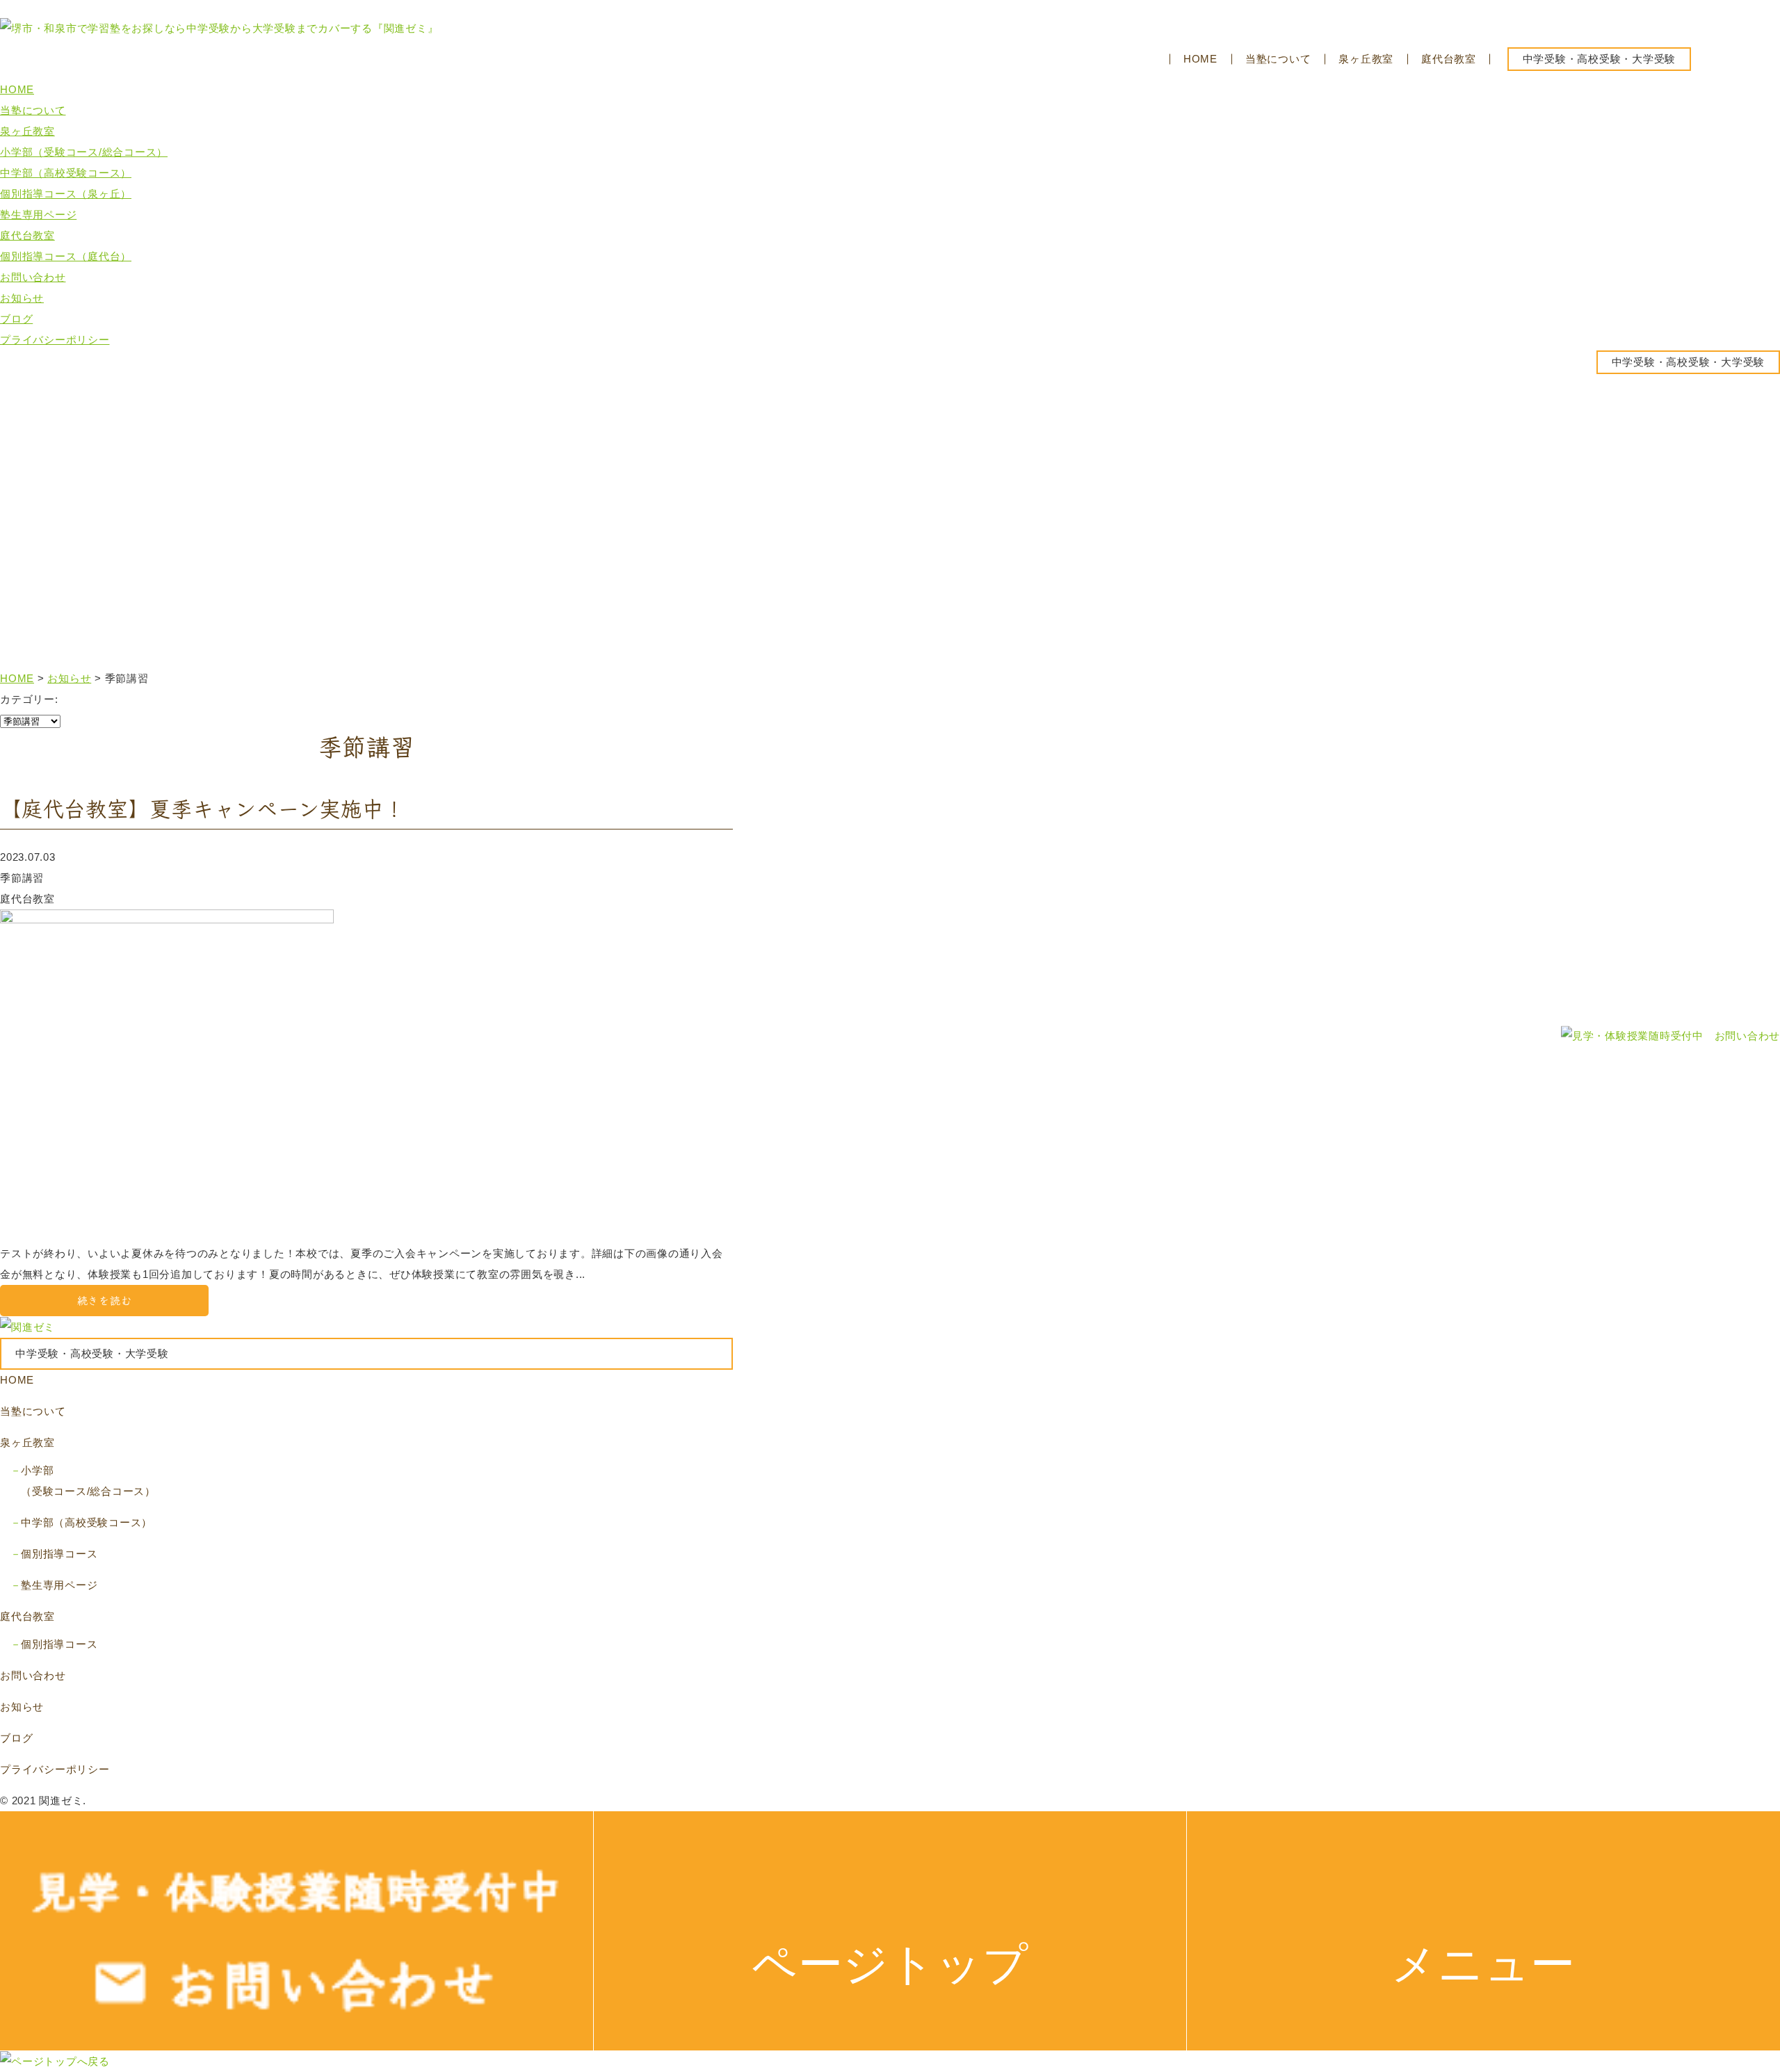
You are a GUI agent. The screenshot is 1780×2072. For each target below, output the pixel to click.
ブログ (16, 319)
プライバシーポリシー (55, 340)
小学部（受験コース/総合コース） (84, 152)
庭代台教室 (1449, 59)
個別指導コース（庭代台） (66, 256)
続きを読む (105, 1301)
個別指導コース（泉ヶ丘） (66, 194)
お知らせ (22, 298)
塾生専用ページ (38, 215)
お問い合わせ (33, 277)
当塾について (1278, 59)
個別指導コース (59, 1554)
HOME (1200, 59)
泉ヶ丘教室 (1366, 59)
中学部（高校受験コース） (66, 173)
